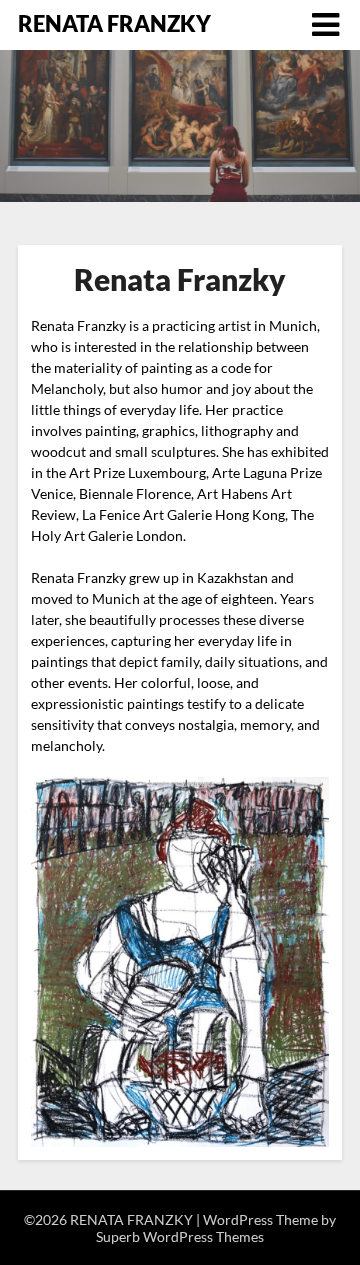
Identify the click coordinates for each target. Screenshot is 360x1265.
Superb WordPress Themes (180, 1236)
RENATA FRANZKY (114, 23)
